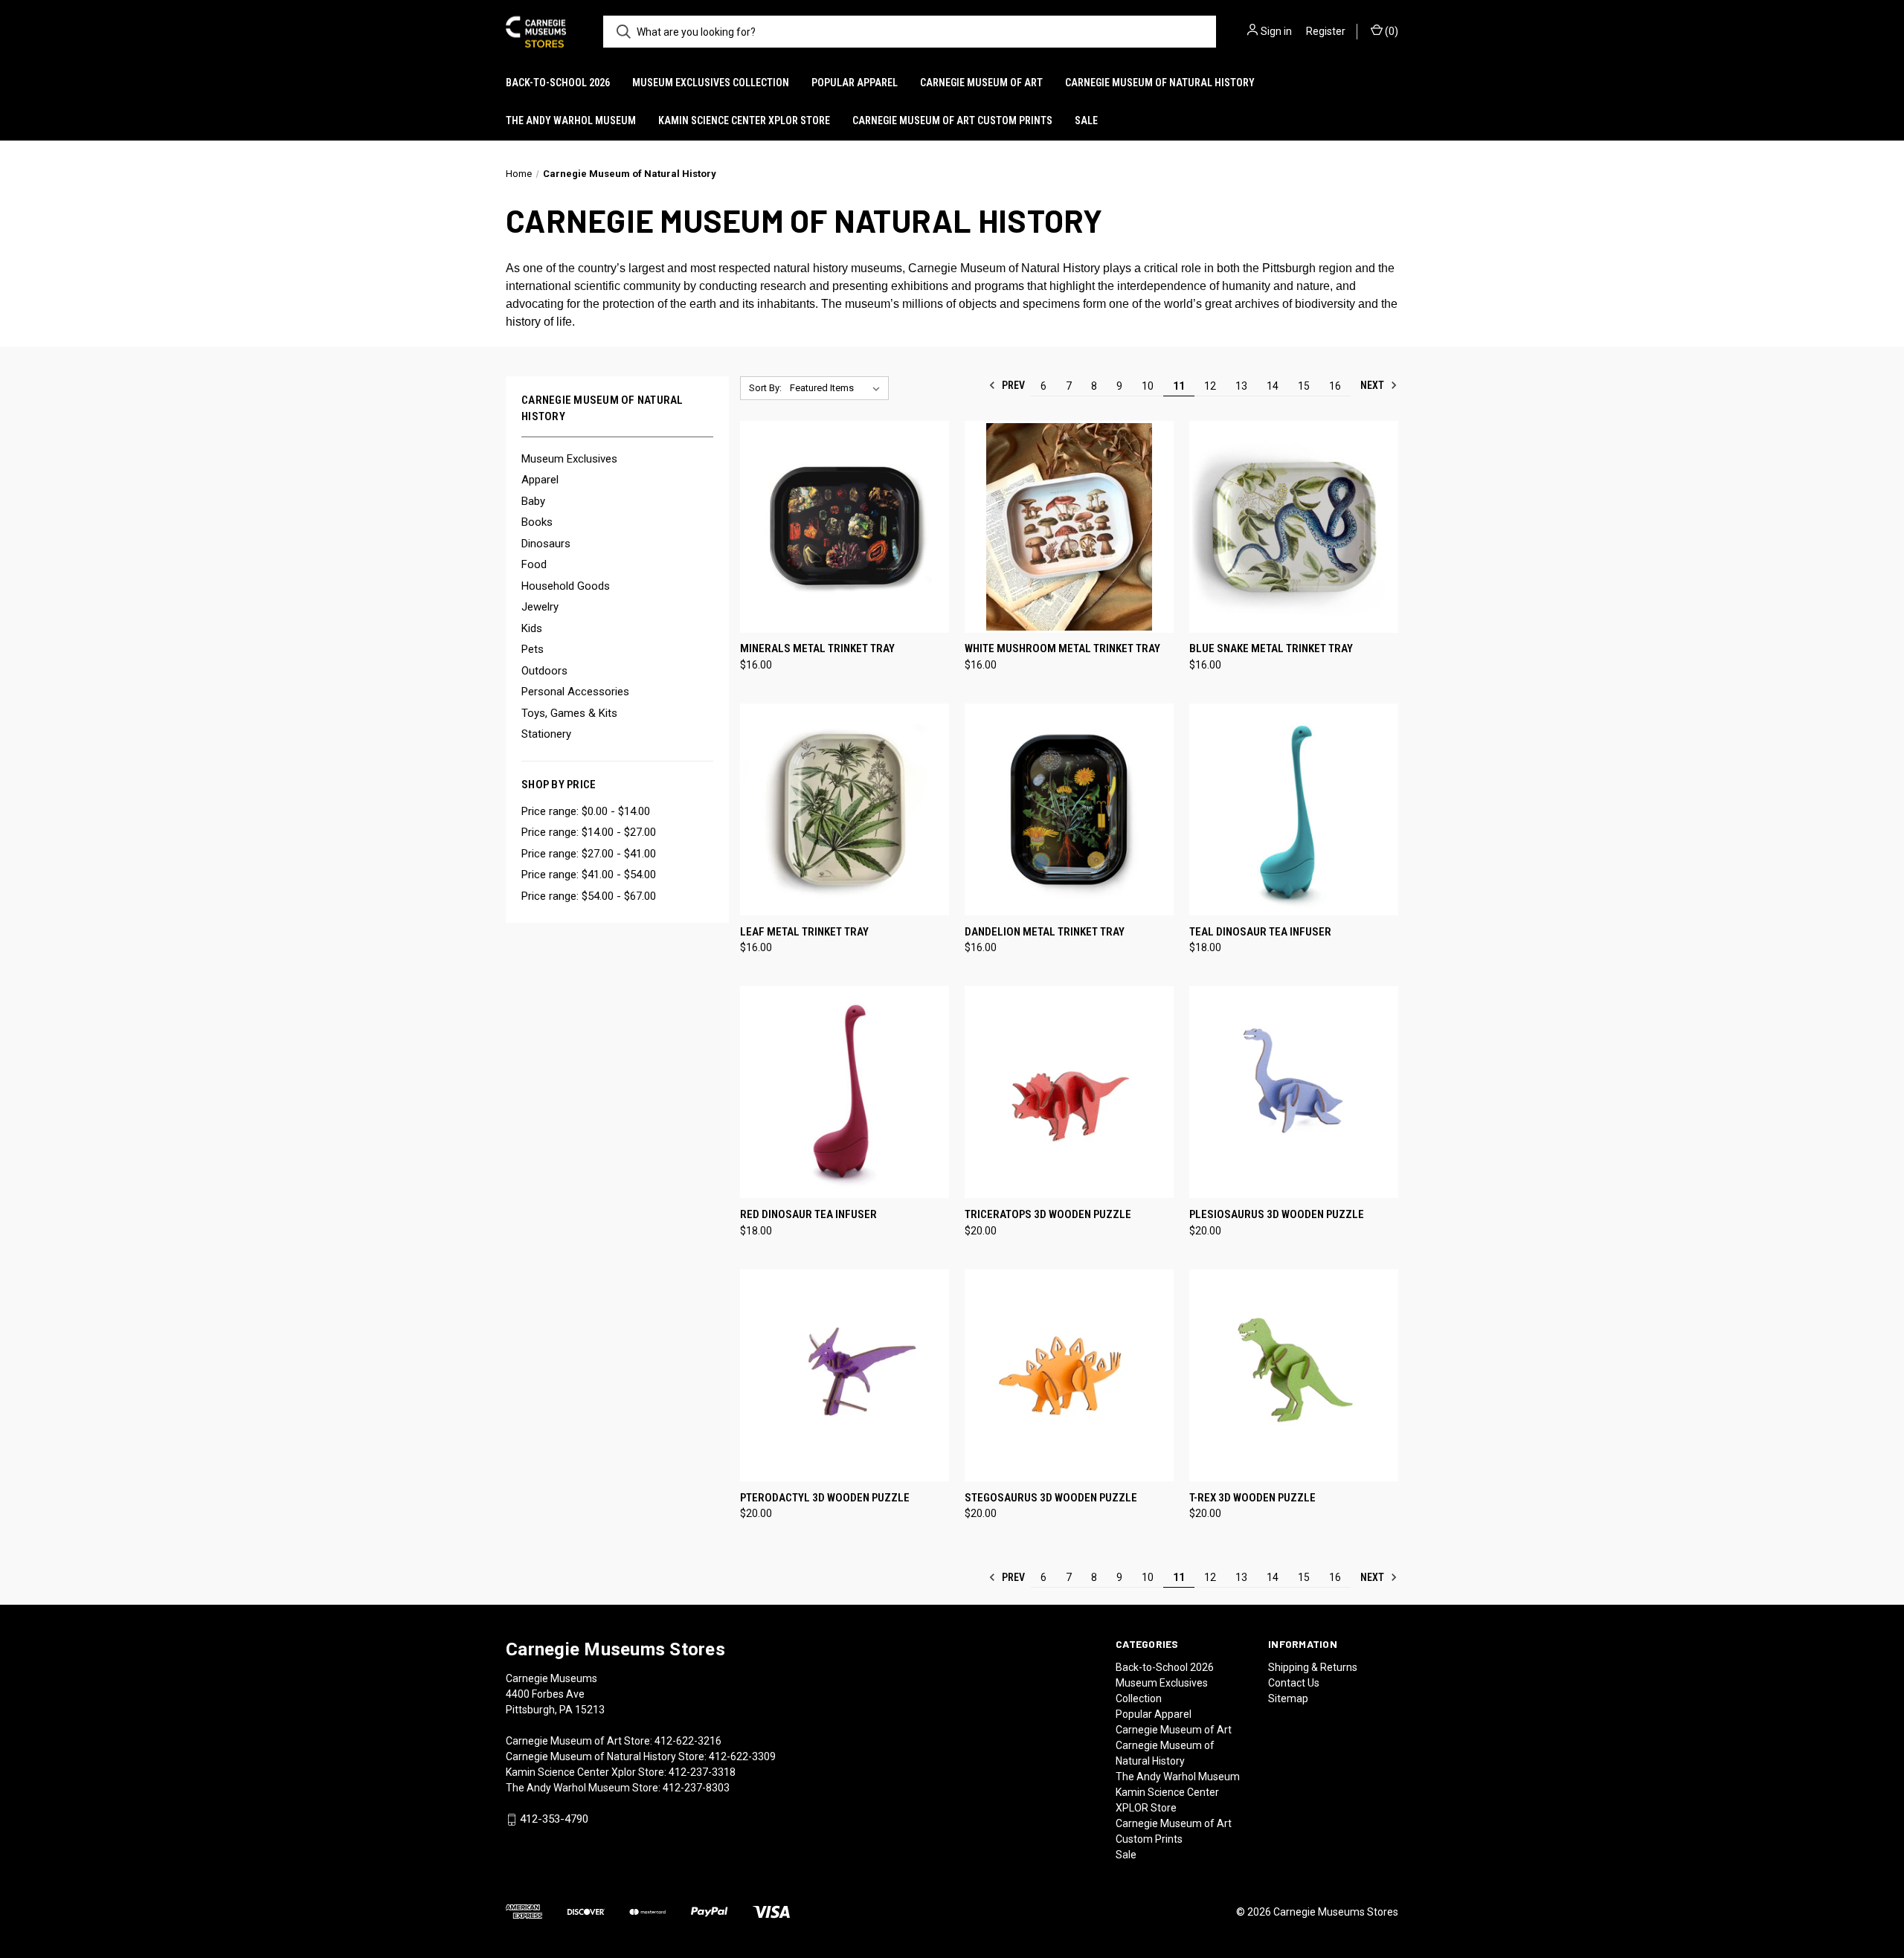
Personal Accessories (575, 692)
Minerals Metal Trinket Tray (817, 648)
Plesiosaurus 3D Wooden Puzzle (1277, 1214)
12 (1210, 386)
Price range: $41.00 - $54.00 (589, 875)
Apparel (540, 480)
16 (1335, 386)
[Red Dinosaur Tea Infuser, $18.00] (845, 1092)
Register (1326, 31)
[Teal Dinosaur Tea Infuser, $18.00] (1294, 809)
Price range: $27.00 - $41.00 (589, 854)
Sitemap (1288, 1698)
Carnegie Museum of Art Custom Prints (952, 120)
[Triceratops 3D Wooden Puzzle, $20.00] (1069, 1092)
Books (537, 522)
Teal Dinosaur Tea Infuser (1260, 932)
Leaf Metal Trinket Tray (804, 932)
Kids (532, 628)
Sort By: (765, 388)
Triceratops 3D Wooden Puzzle (1048, 1214)
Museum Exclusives (569, 459)
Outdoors (544, 671)
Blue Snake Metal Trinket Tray (1271, 648)
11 (1179, 386)
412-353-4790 (554, 1819)
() (1390, 31)
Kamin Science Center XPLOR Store (744, 120)
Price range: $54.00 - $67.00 (589, 896)
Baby (533, 501)
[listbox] (838, 388)
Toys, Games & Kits (569, 713)
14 (1273, 386)
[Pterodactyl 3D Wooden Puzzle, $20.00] (845, 1375)
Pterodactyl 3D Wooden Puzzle (825, 1498)
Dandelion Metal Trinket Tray (1045, 932)
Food (534, 564)
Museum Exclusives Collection (711, 83)
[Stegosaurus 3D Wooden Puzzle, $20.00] (1069, 1375)
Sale (1086, 120)
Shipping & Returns (1313, 1667)
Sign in (1276, 31)
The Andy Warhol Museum (571, 120)
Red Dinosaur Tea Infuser (808, 1214)
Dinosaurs (546, 544)
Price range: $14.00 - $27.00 (589, 832)
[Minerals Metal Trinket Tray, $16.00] (845, 527)
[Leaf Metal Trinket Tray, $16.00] (845, 809)
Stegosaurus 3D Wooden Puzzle (1051, 1498)
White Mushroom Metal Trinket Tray (1062, 648)
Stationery (546, 734)
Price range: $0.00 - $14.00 (586, 811)
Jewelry (540, 607)
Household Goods (566, 586)
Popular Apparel (855, 83)
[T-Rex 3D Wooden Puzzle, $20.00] (1294, 1375)
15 (1304, 386)
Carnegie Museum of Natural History (1160, 83)
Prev (1012, 385)
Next (1373, 385)
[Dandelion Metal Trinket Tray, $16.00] (1069, 809)
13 (1241, 386)
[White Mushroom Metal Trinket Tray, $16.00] (1069, 527)
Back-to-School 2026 (558, 83)
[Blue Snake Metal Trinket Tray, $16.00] (1294, 527)
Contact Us (1294, 1683)
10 (1148, 386)
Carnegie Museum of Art (981, 83)
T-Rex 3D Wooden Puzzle (1252, 1498)
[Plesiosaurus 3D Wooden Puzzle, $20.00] (1294, 1092)
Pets (533, 649)
